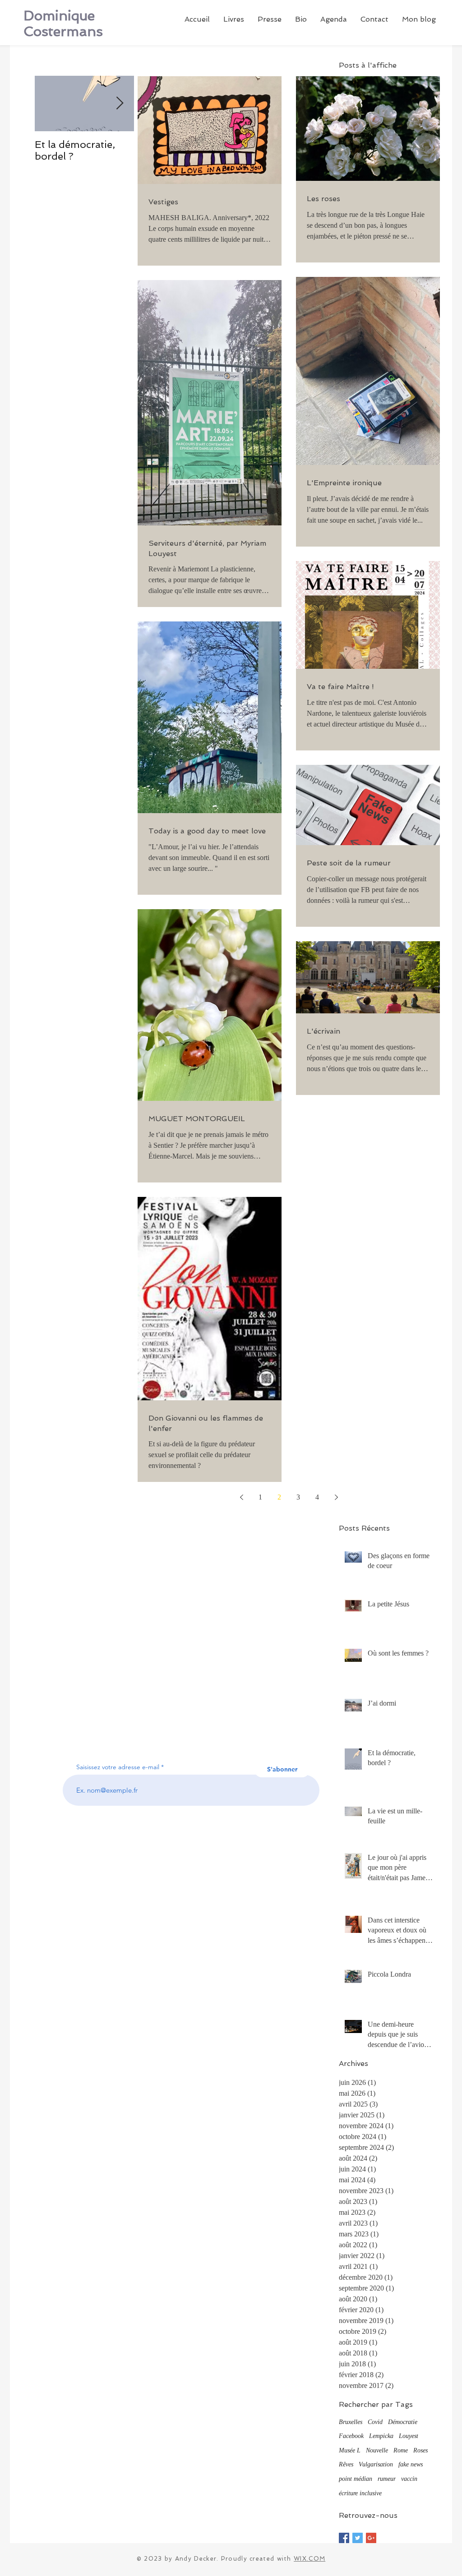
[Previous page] (241, 1497)
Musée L (350, 2450)
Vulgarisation (376, 2464)
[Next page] (336, 1497)
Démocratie (403, 2422)
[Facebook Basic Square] (344, 2538)
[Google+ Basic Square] (371, 2538)
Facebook (351, 2436)
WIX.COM (310, 2559)
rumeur (387, 2479)
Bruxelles (351, 2422)
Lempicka (381, 2436)
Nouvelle (377, 2450)
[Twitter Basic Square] (358, 2538)
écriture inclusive (360, 2493)
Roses (420, 2450)
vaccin (409, 2479)
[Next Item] (120, 104)
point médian (356, 2479)
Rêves (346, 2464)
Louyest (409, 2436)
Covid (375, 2422)
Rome (401, 2450)
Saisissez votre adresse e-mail (118, 1767)
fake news (411, 2464)
